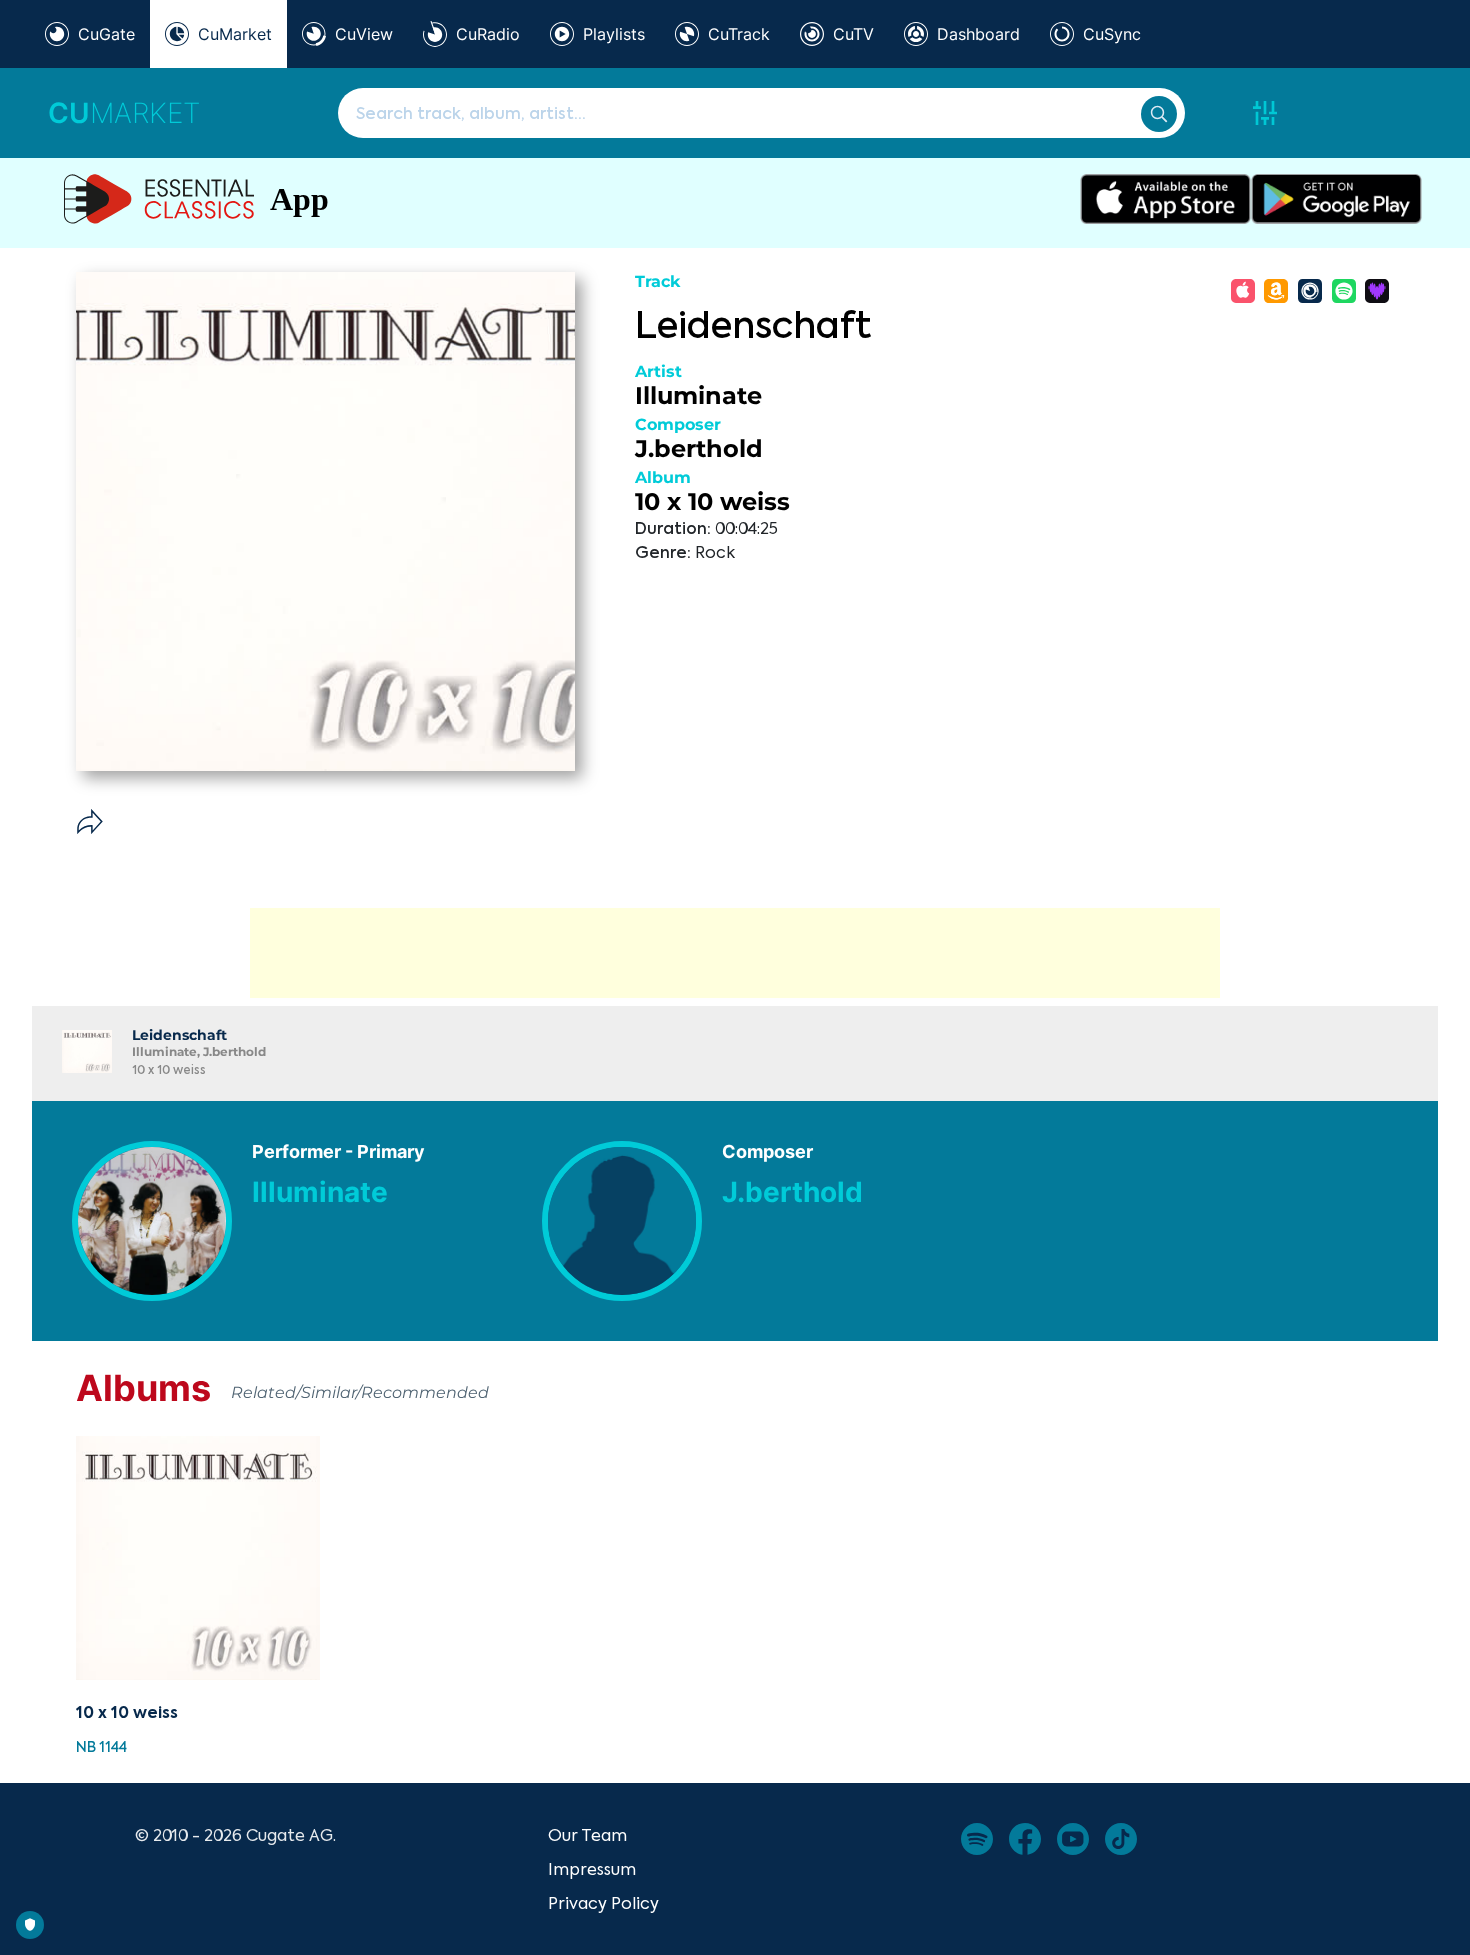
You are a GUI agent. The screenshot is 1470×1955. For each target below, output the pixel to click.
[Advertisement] (735, 953)
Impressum (592, 1869)
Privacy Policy (603, 1903)
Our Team (587, 1835)
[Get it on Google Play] (1336, 199)
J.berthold (699, 448)
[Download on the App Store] (1165, 199)
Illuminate (698, 395)
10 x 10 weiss (712, 501)
